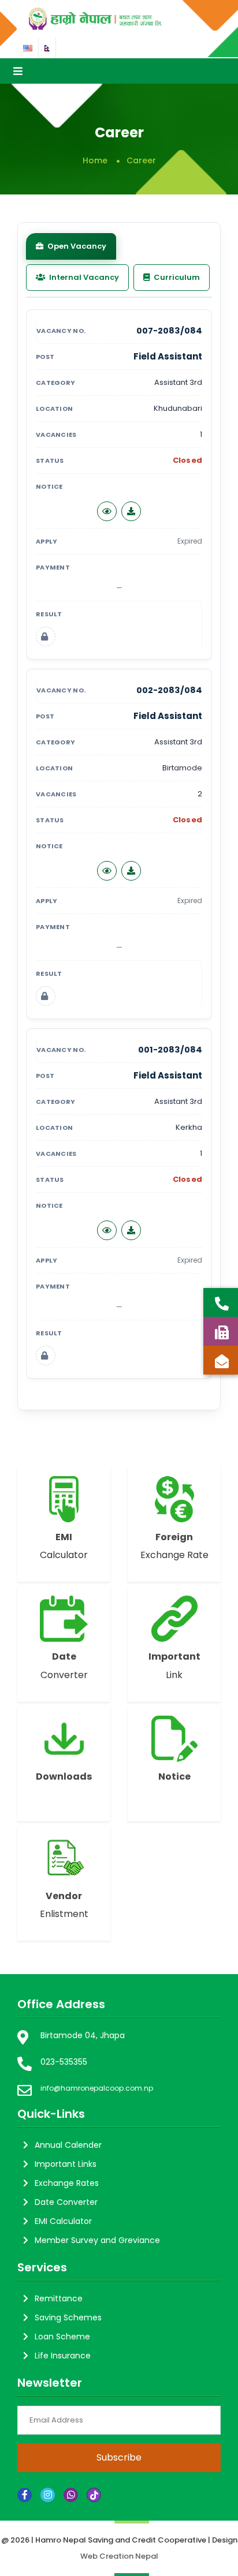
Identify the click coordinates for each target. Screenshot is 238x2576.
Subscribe (119, 2457)
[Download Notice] (131, 511)
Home (95, 160)
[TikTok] (94, 2495)
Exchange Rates (67, 2183)
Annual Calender (68, 2145)
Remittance (59, 2298)
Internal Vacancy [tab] (83, 277)
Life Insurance (63, 2356)
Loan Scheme (62, 2337)
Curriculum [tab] (176, 277)
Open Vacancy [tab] (76, 246)
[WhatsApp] (71, 2495)
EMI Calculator (63, 2221)
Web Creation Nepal (119, 2556)
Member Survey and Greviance (97, 2240)
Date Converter (66, 2202)
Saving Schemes (68, 2317)
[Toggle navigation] (18, 71)
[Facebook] (25, 2495)
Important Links (66, 2164)
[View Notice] (107, 511)
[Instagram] (48, 2495)
